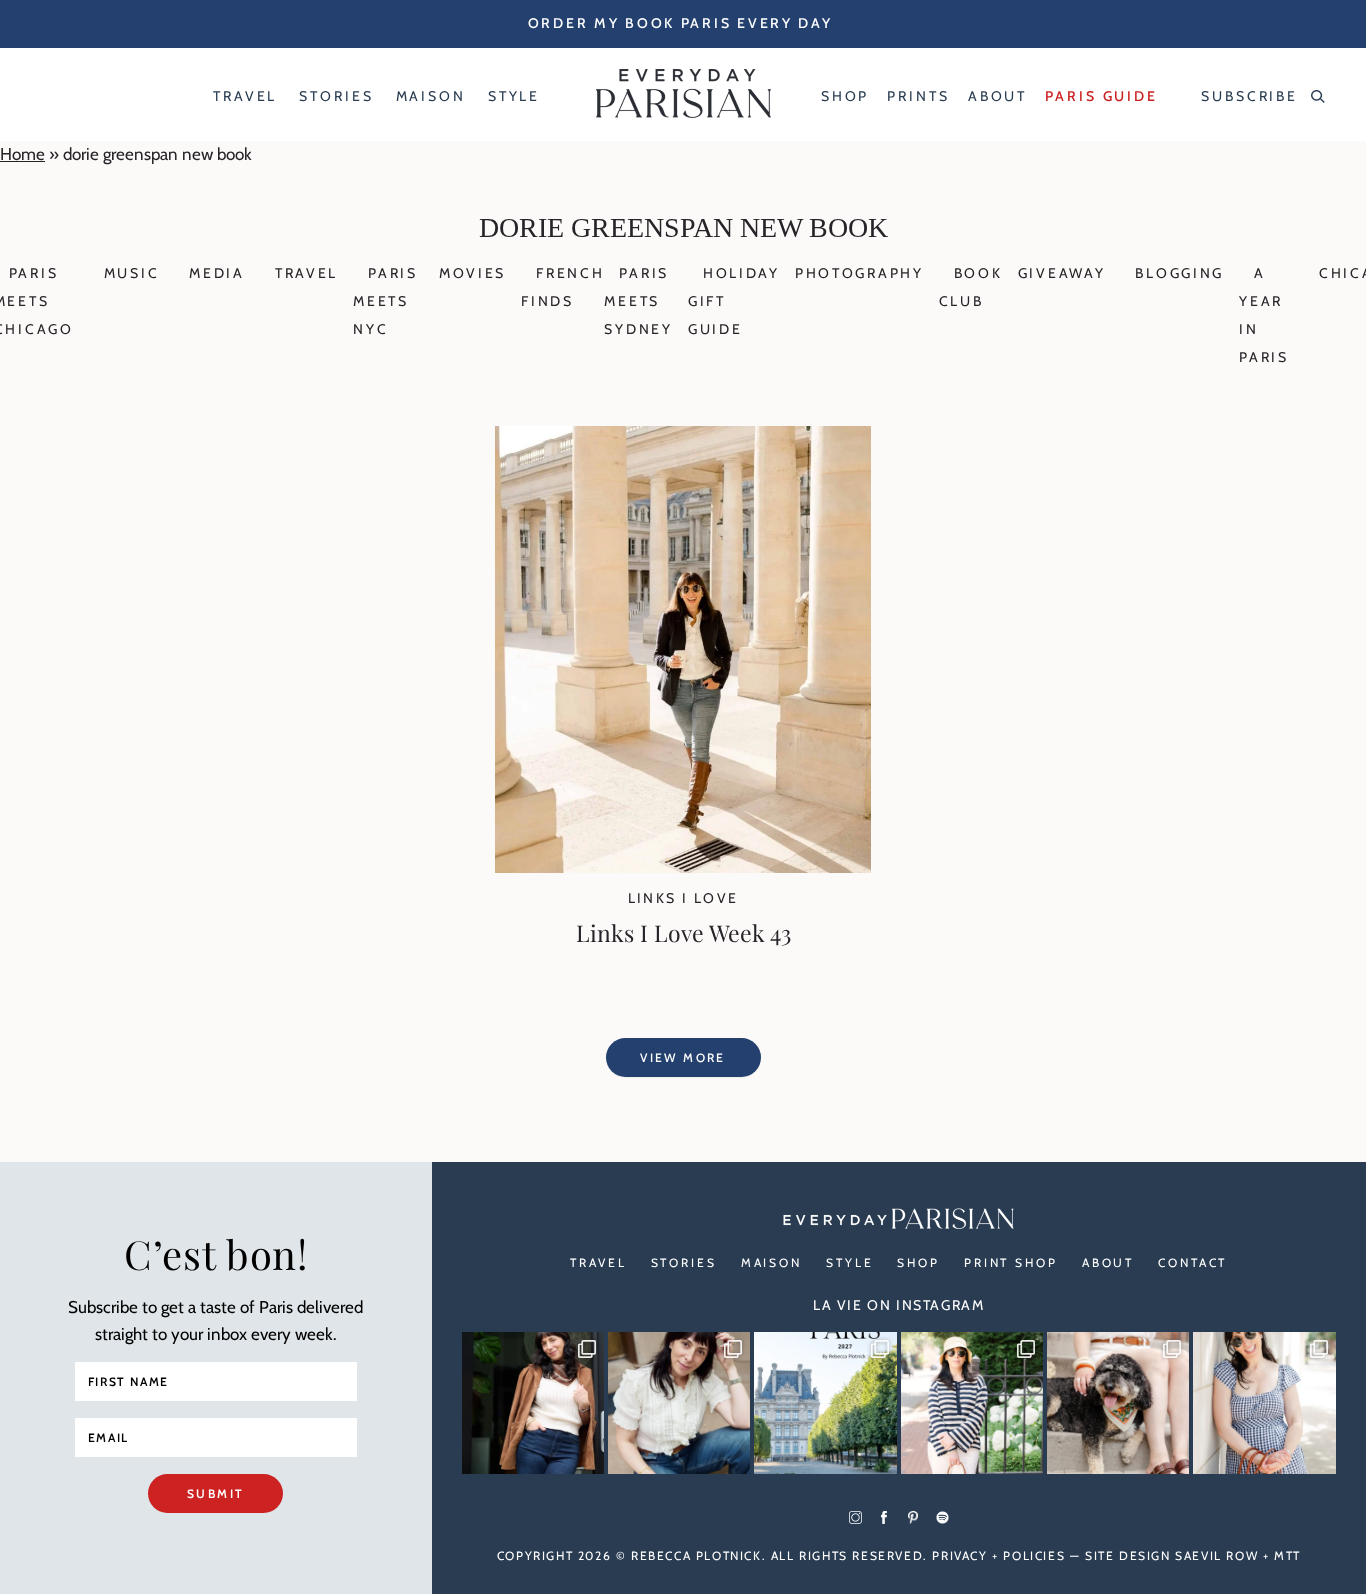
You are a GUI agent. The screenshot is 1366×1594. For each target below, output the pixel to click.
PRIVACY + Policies (998, 1555)
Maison (771, 1262)
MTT (1287, 1555)
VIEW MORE (683, 1057)
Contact (1192, 1262)
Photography (859, 273)
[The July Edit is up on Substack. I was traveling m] (1264, 1403)
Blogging (1179, 273)
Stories (684, 1262)
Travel (306, 273)
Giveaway (1062, 273)
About (1108, 1262)
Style (849, 1262)
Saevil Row (1216, 1555)
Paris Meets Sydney (638, 301)
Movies (472, 273)
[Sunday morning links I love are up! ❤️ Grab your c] (533, 1403)
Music (132, 273)
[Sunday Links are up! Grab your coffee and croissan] (679, 1403)
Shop (918, 1262)
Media (217, 273)
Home (22, 154)
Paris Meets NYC (385, 301)
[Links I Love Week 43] (683, 867)
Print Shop (1011, 1262)
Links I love (683, 898)
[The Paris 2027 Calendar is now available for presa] (825, 1403)
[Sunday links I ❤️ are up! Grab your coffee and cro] (972, 1403)
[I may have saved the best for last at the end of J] (1118, 1403)
